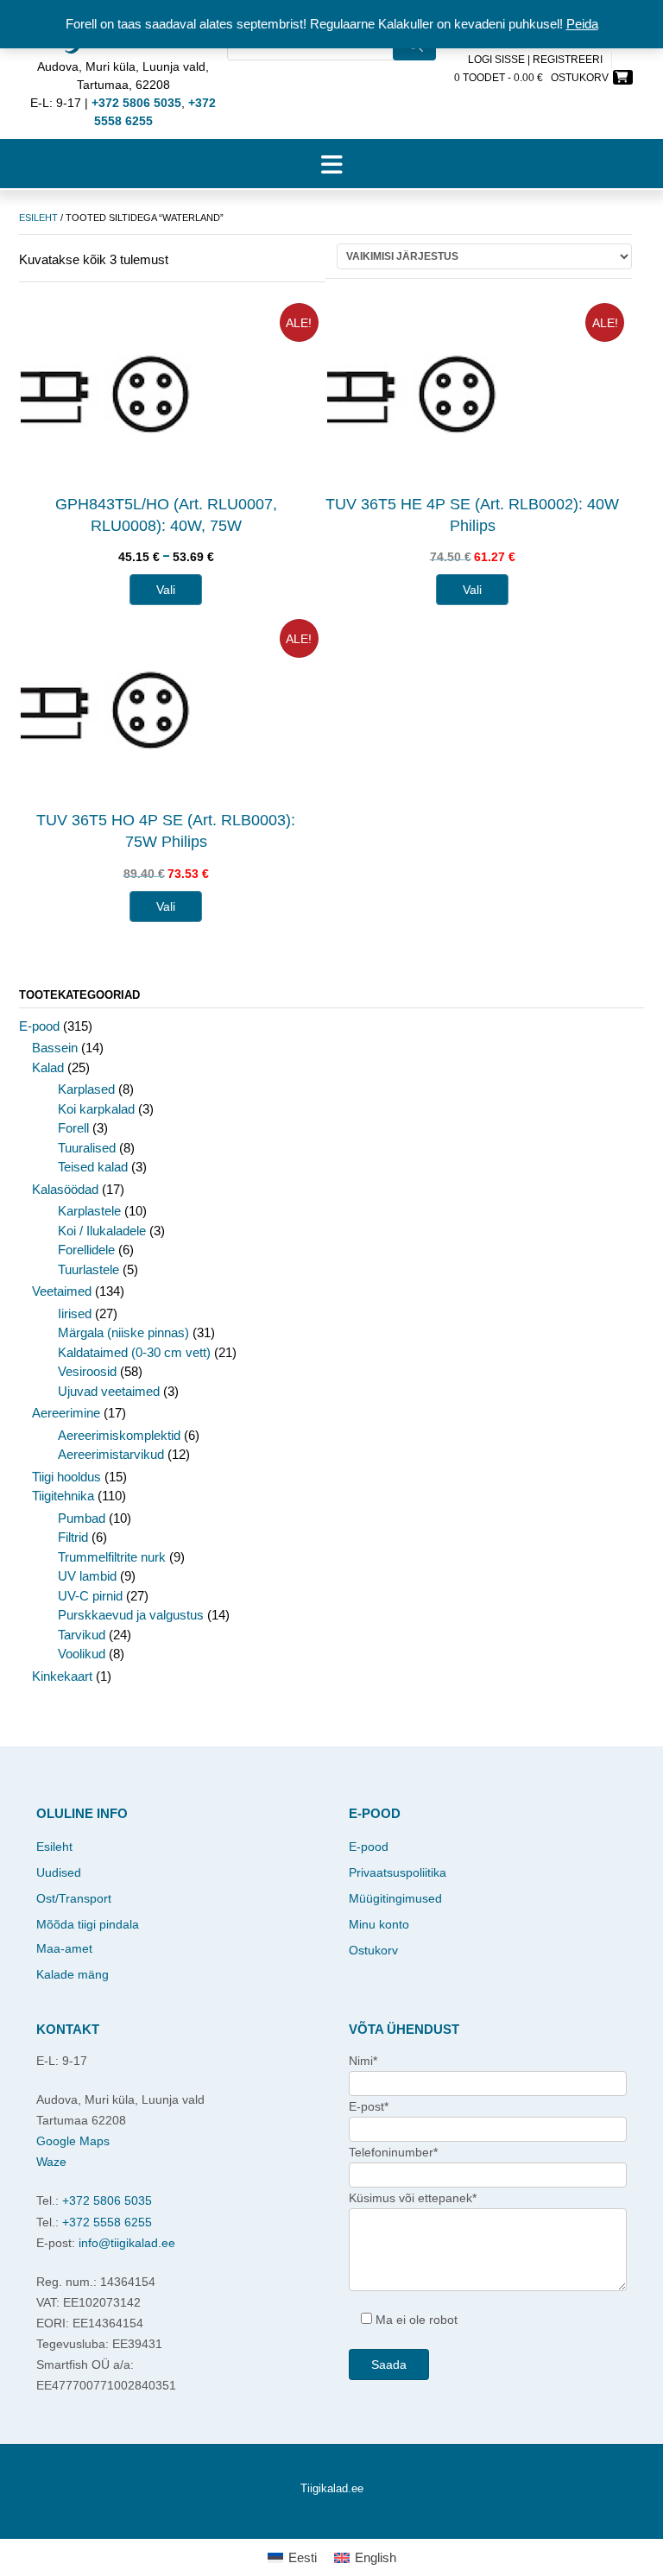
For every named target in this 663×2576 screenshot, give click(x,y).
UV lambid (87, 1576)
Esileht (38, 218)
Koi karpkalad (96, 1109)
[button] (331, 164)
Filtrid (73, 1537)
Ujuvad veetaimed (109, 1391)
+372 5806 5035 (107, 2200)
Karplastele (89, 1211)
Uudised (59, 1872)
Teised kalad (93, 1167)
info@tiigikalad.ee (127, 2243)
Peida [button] (582, 24)
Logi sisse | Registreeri (535, 60)
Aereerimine (66, 1413)
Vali (166, 590)
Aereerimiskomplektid (119, 1435)
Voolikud (82, 1654)
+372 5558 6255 (107, 2222)
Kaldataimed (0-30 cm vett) (134, 1352)
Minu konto (379, 1924)
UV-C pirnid (90, 1596)
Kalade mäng (73, 1974)
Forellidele (86, 1250)
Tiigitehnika (63, 1496)
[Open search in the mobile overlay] (331, 69)
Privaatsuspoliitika (398, 1872)
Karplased (86, 1089)
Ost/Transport (74, 1898)
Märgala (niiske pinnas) (123, 1332)
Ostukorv (373, 1950)
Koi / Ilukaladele (102, 1231)
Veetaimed (62, 1291)
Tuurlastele (88, 1269)
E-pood (39, 1026)
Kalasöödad (65, 1189)
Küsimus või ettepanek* (413, 2198)
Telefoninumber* (393, 2152)
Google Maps (73, 2141)
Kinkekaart (62, 1676)
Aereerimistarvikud (111, 1454)
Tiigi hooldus (66, 1477)
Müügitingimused (395, 1898)
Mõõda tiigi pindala (88, 1924)
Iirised (75, 1313)
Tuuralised (87, 1148)
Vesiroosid (87, 1371)
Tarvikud (82, 1635)
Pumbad (82, 1518)
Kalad (48, 1067)
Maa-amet (64, 1948)
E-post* (369, 2106)
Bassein (55, 1048)
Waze (51, 2162)
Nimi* (363, 2061)
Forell (73, 1128)
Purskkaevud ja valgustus (131, 1615)
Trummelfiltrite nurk (112, 1557)
